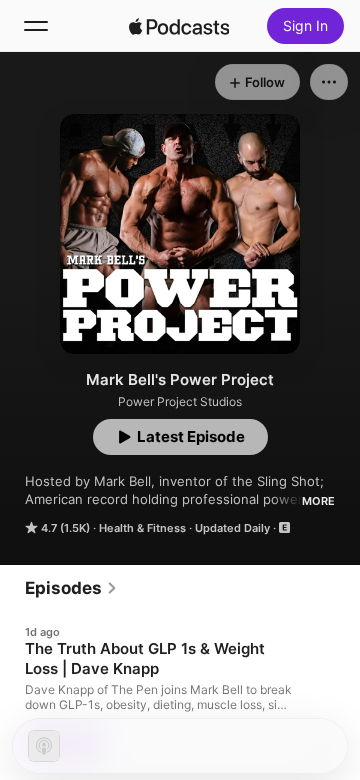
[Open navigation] (36, 26)
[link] (71, 588)
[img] (179, 26)
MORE (318, 501)
